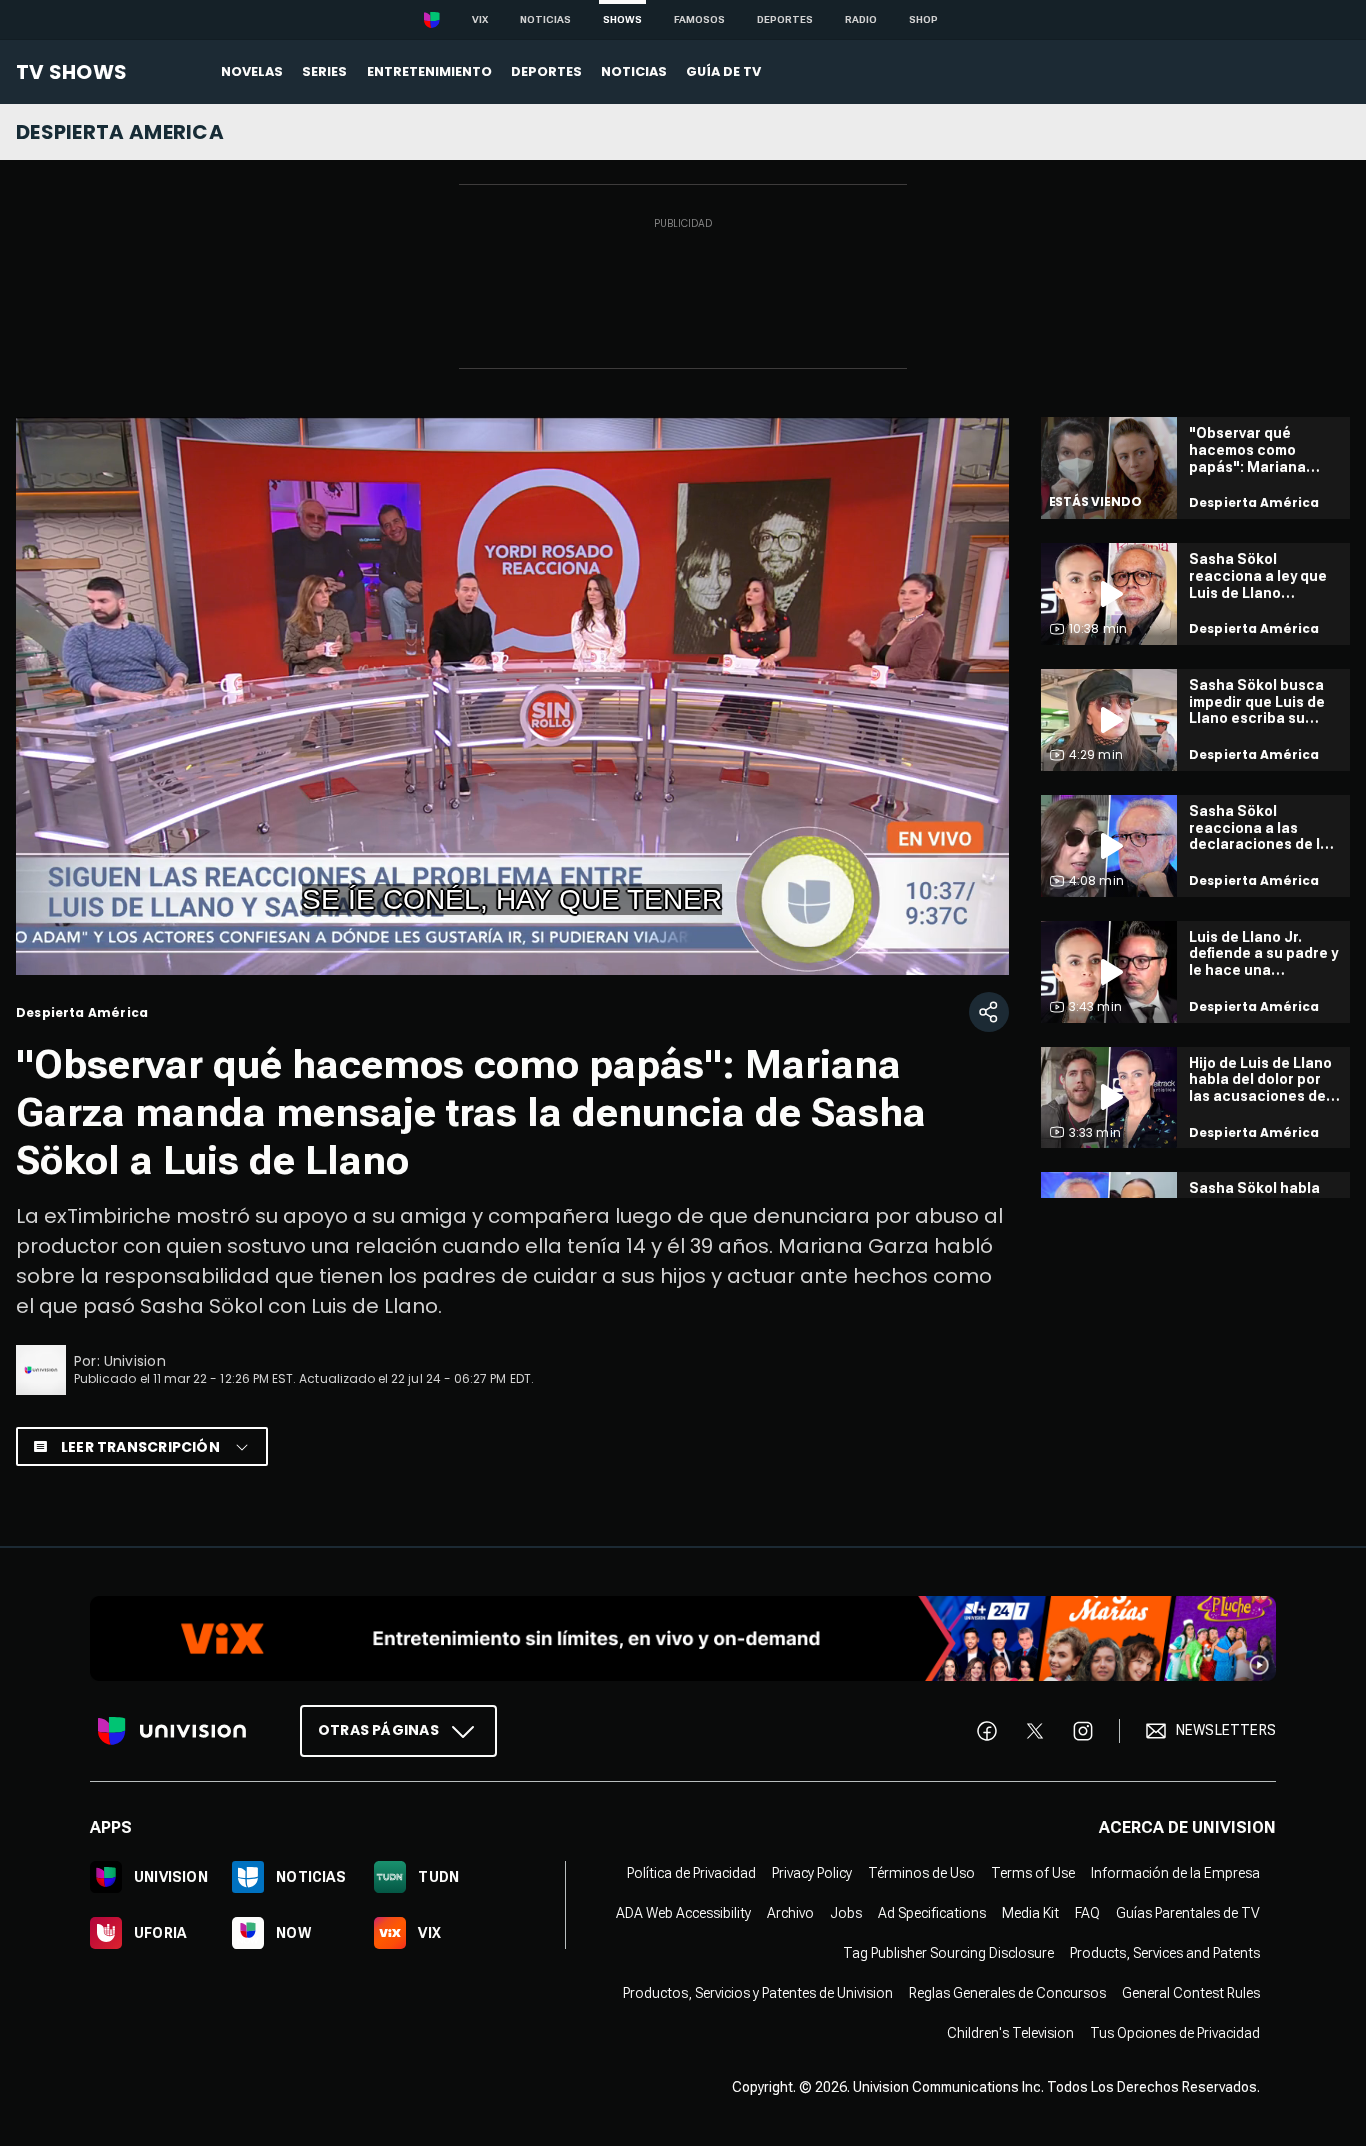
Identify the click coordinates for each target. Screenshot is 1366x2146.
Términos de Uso (921, 1873)
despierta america (120, 132)
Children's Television (1010, 2033)
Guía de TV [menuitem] (723, 71)
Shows (622, 19)
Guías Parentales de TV (1188, 1913)
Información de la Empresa (1175, 1873)
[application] (512, 696)
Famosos (699, 19)
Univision (135, 1361)
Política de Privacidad (691, 1873)
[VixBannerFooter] (683, 1638)
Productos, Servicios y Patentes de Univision (758, 1993)
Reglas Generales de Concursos (1007, 1993)
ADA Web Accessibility (683, 1913)
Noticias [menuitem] (634, 71)
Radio (861, 19)
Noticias (545, 19)
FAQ (1087, 1913)
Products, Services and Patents (1165, 1953)
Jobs (846, 1913)
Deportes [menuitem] (546, 71)
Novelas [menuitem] (252, 71)
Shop (923, 19)
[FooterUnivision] (172, 1731)
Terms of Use (1033, 1873)
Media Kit (1030, 1913)
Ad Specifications (932, 1913)
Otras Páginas (378, 1730)
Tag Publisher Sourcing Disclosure (948, 1953)
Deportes (785, 19)
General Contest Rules (1191, 1993)
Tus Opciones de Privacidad (1175, 2033)
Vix (480, 19)
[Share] (989, 1012)
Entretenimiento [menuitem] (429, 71)
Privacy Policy (812, 1873)
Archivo (790, 1913)
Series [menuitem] (324, 71)
